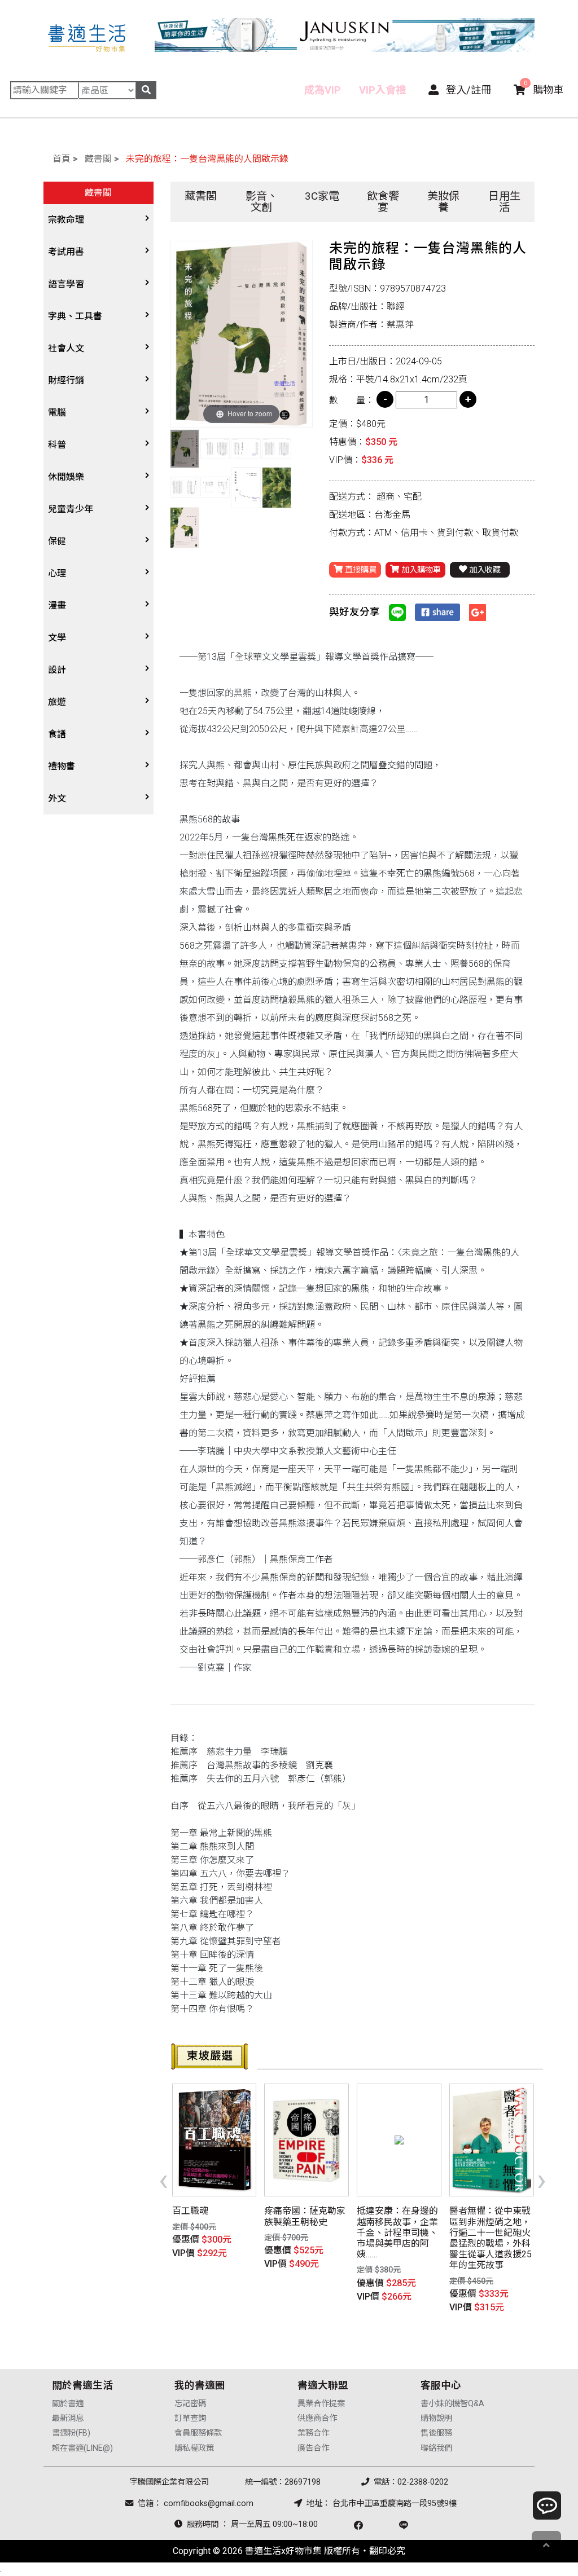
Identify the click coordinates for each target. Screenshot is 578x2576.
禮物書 (62, 766)
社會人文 (66, 348)
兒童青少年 (71, 509)
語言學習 (66, 284)
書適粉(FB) (71, 2433)
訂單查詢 (190, 2418)
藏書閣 (98, 159)
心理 (57, 573)
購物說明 (436, 2418)
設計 (57, 670)
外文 (57, 798)
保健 (57, 541)
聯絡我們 (436, 2448)
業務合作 (313, 2433)
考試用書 (66, 252)
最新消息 (68, 2418)
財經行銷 (66, 380)
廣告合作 (313, 2448)
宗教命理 (66, 220)
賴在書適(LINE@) (82, 2448)
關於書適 (68, 2404)
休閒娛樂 (66, 477)
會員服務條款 (198, 2433)
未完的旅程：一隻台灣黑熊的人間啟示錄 (207, 159)
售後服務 (436, 2433)
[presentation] (163, 2179)
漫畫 (57, 606)
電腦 (57, 413)
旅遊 (57, 702)
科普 (57, 445)
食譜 (57, 734)
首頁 (62, 159)
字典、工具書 (75, 316)
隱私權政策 (194, 2448)
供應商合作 (317, 2418)
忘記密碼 (190, 2404)
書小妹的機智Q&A (452, 2404)
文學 (57, 638)
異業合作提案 (321, 2404)
